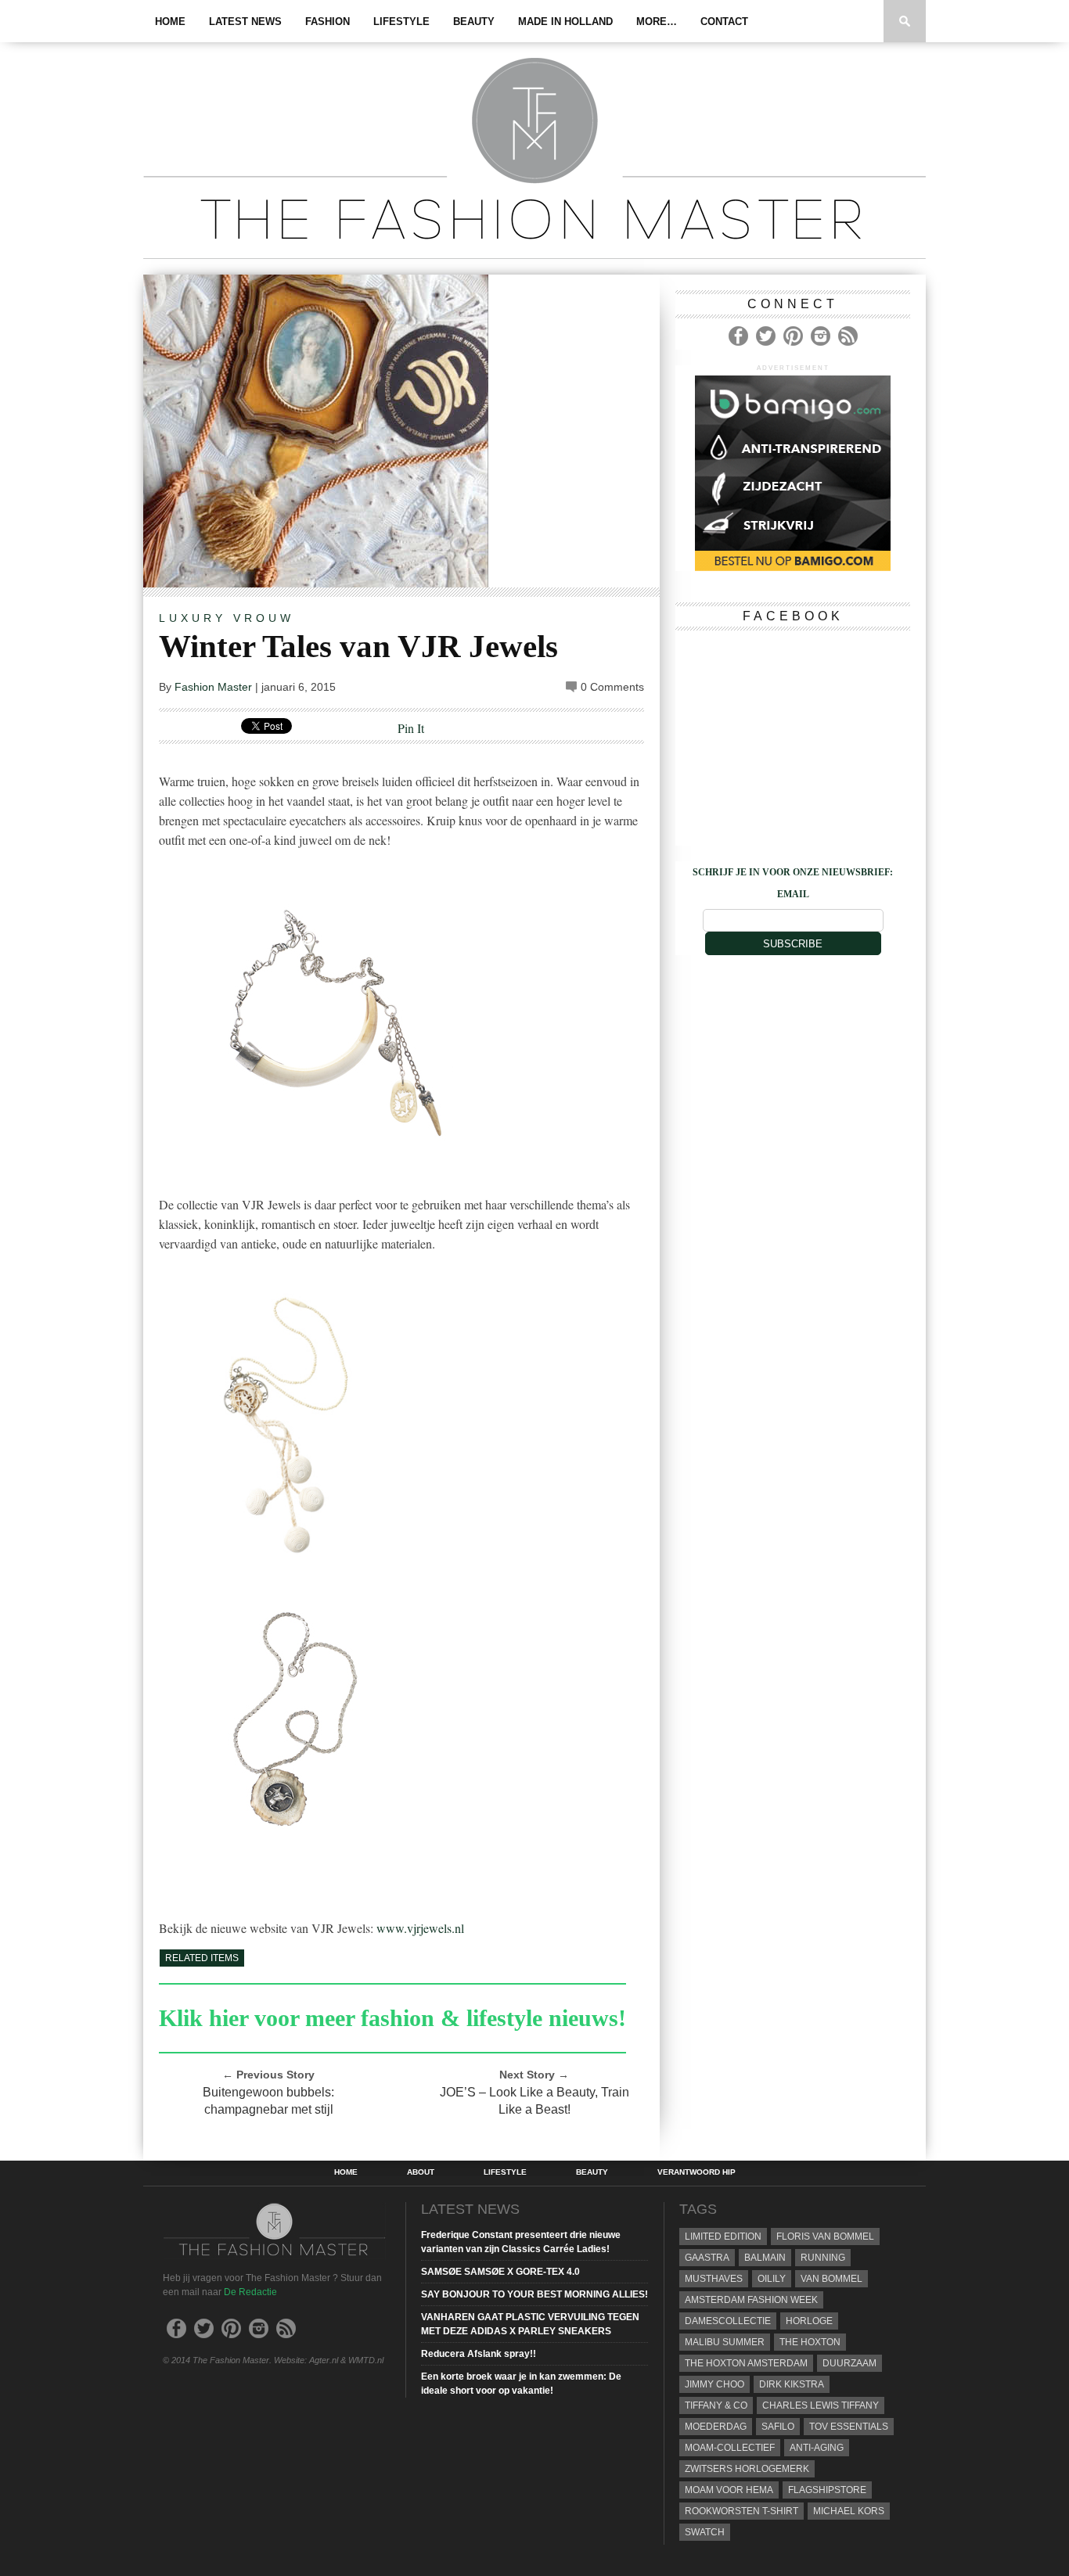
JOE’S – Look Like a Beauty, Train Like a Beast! (534, 2101)
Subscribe (793, 944)
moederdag (716, 2427)
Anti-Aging (817, 2448)
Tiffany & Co (716, 2405)
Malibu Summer (725, 2342)
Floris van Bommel (825, 2236)
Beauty (474, 22)
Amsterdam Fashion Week (751, 2300)
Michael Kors (849, 2511)
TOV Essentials (849, 2427)
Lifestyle (401, 22)
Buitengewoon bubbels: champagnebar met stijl (268, 2101)
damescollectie (728, 2321)
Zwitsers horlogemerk (747, 2469)
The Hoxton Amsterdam (746, 2363)
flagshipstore (827, 2490)
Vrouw (264, 618)
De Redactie (250, 2292)
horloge (809, 2321)
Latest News (245, 22)
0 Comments (612, 687)
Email (793, 894)
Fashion (328, 22)
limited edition (723, 2236)
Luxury (193, 618)
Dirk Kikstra (792, 2384)
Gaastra (707, 2258)
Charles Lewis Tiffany (821, 2405)
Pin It (411, 728)
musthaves (714, 2279)
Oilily (772, 2279)
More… (657, 22)
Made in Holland (565, 22)
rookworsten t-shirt (741, 2511)
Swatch (705, 2532)
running (823, 2258)
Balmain (765, 2258)
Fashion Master (213, 687)
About (421, 2172)
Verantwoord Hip (696, 2172)
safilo (778, 2427)
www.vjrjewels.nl (420, 1928)
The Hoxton (810, 2342)
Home (170, 22)
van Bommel (831, 2279)
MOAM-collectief (730, 2448)
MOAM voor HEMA (729, 2490)
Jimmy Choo (714, 2384)
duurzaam (849, 2363)
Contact (724, 22)
